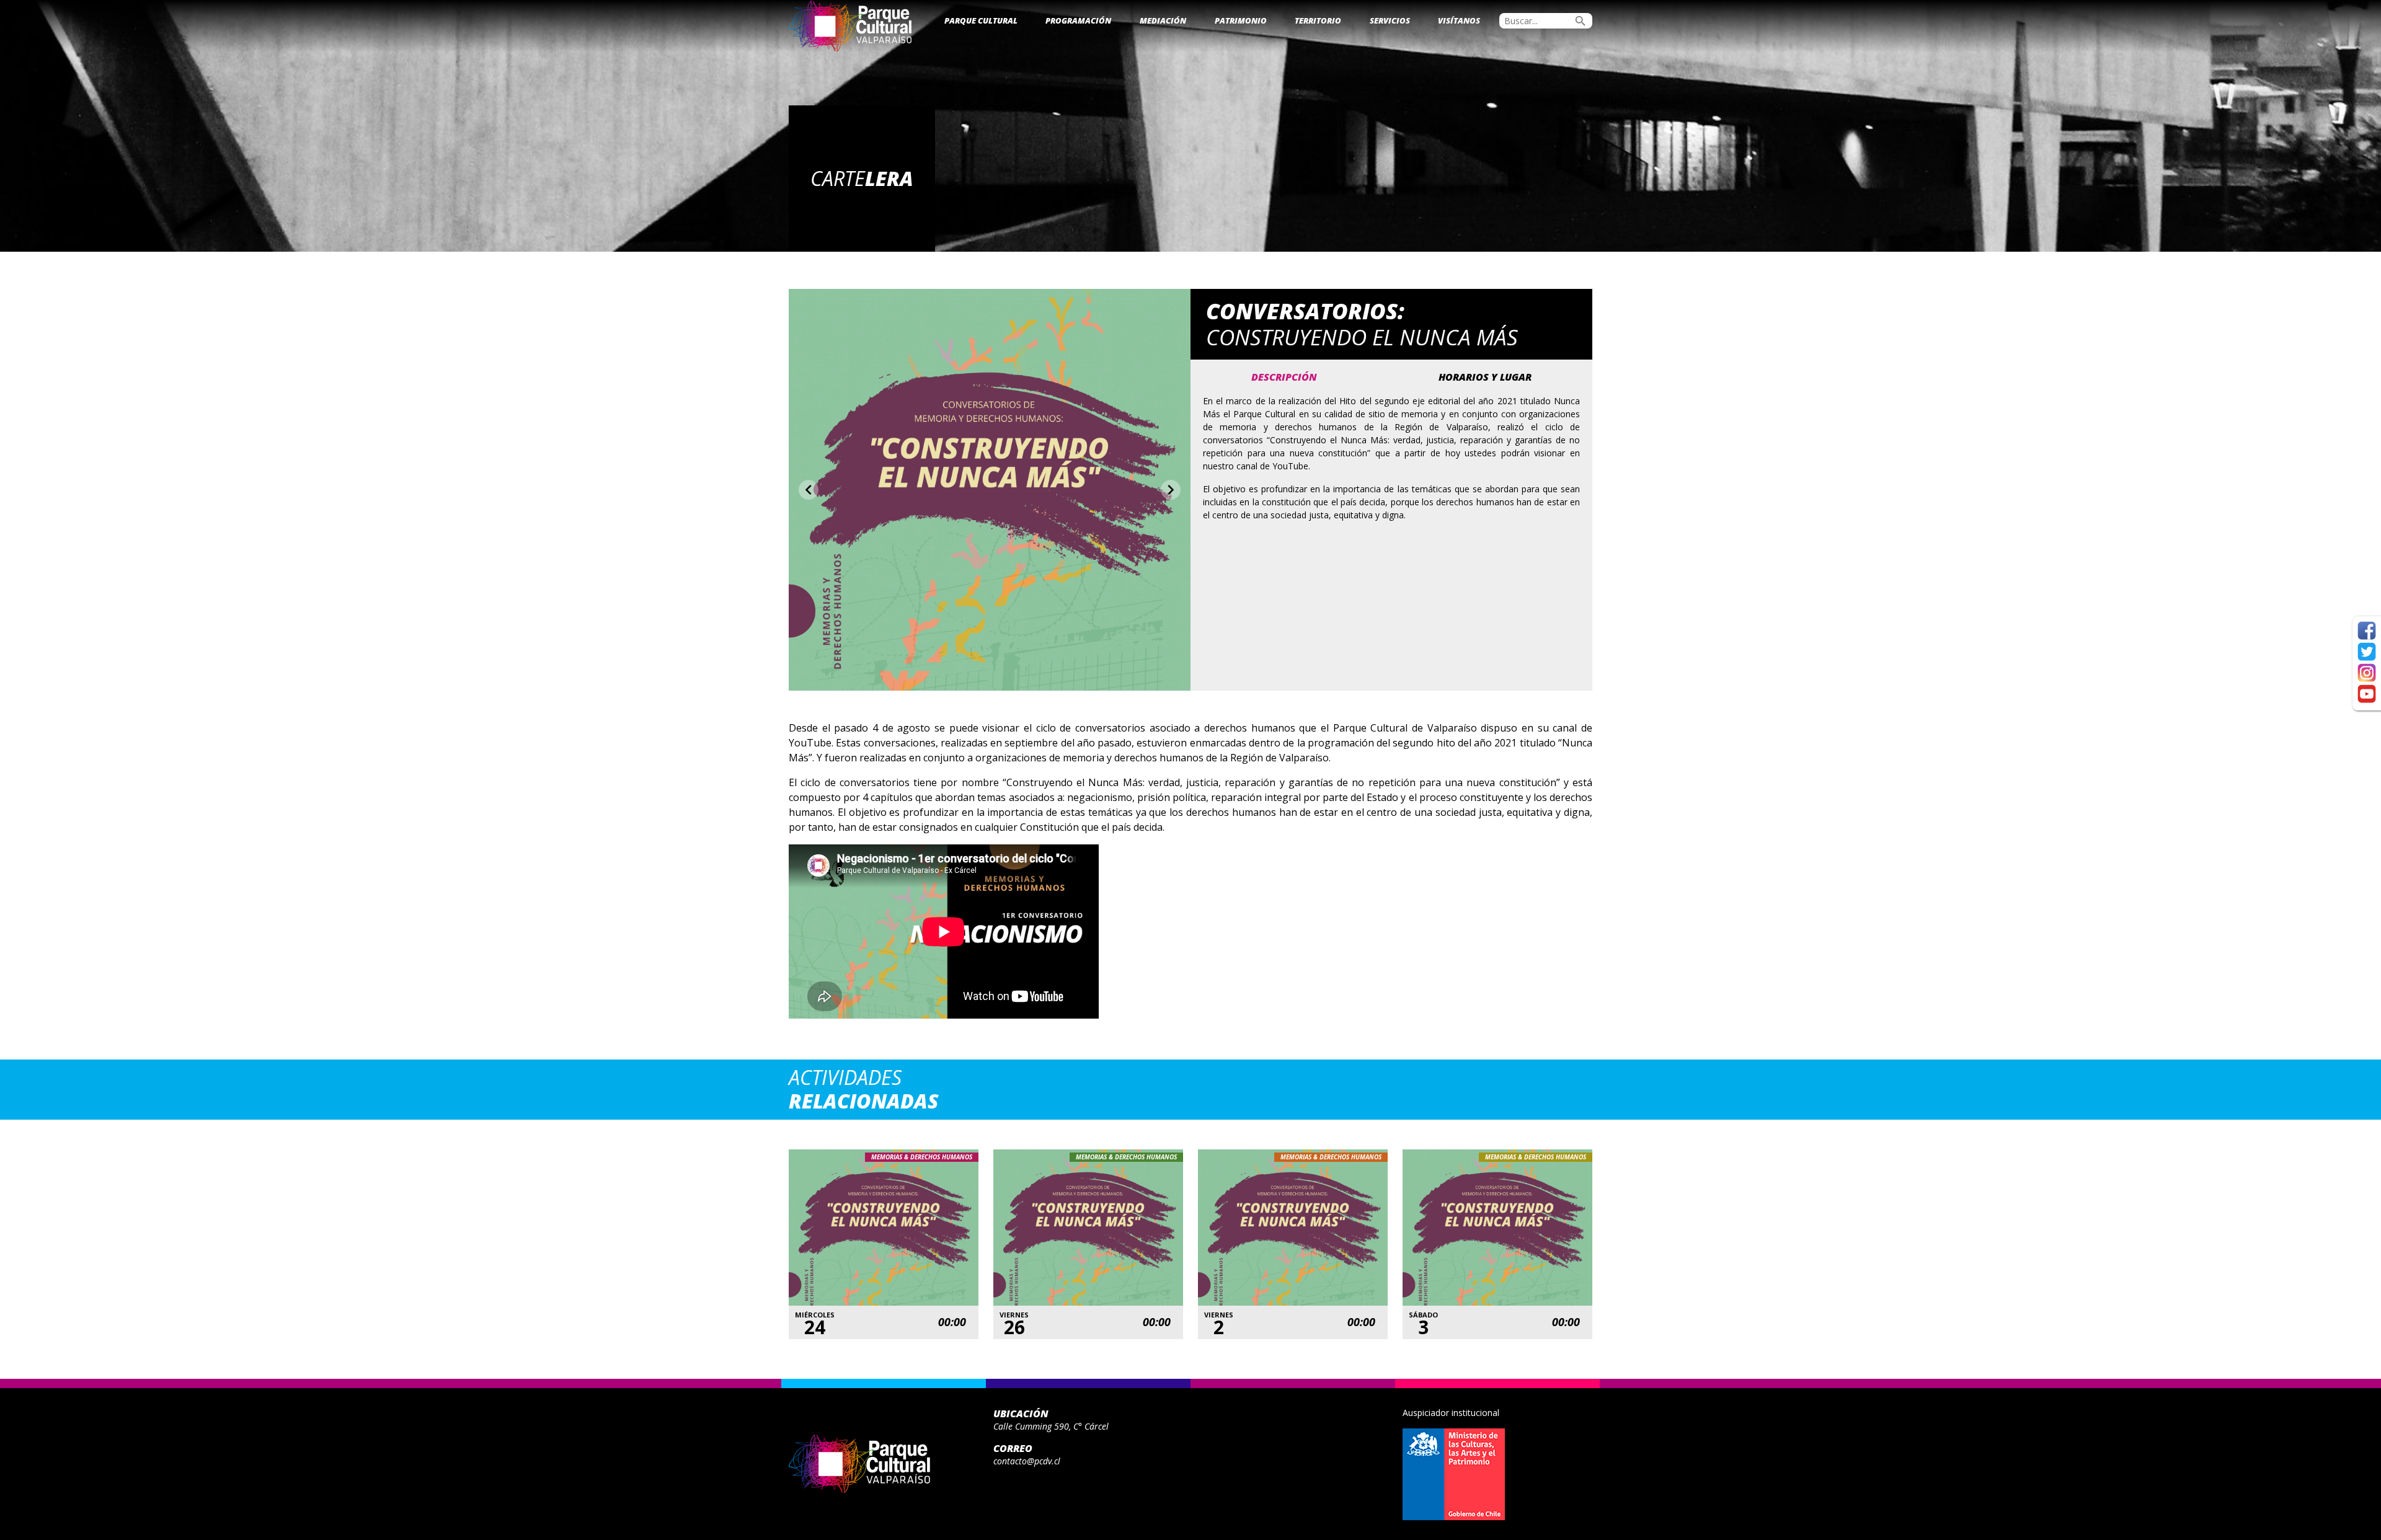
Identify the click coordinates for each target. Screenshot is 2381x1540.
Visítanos (1459, 20)
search (1581, 21)
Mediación (1163, 20)
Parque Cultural (981, 20)
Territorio (1318, 20)
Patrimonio (1241, 20)
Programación (1078, 20)
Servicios (1390, 20)
